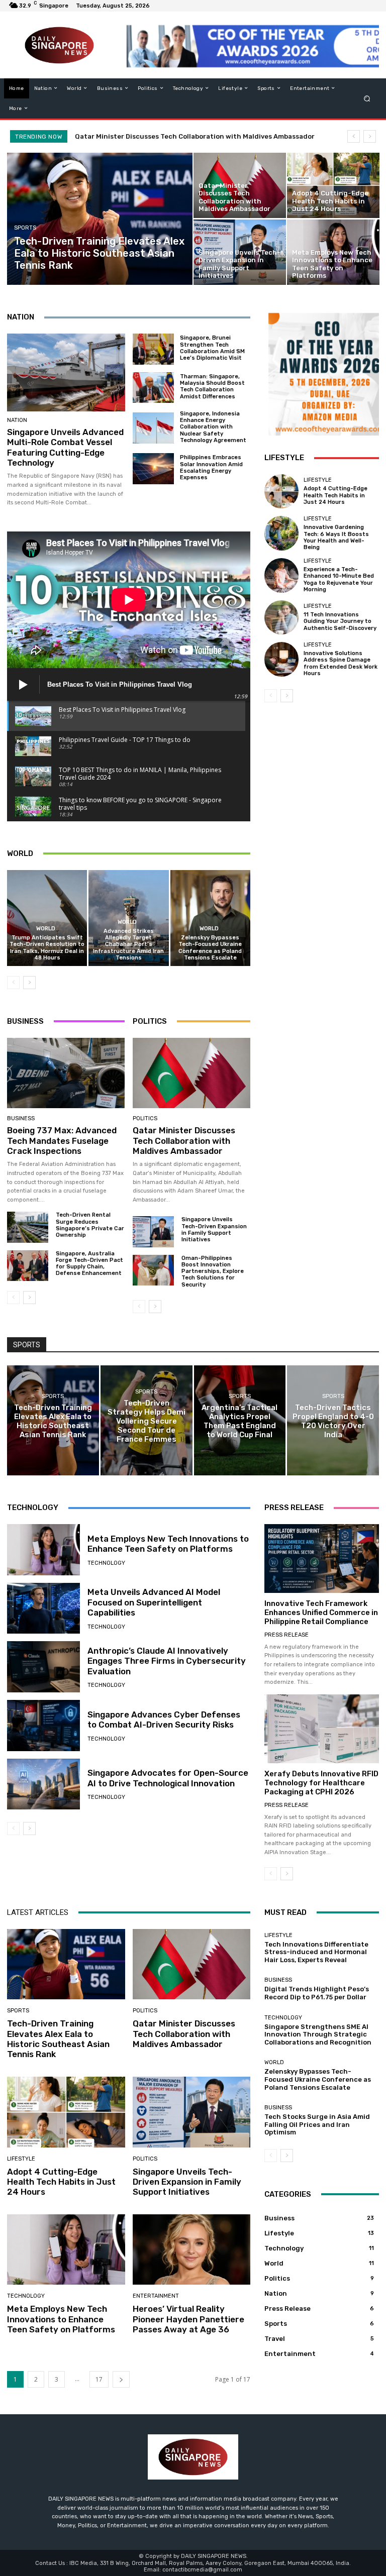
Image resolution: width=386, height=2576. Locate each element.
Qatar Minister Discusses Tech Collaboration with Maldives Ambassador (184, 1141)
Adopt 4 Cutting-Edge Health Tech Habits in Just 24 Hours (175, 136)
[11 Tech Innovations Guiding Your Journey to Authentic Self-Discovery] (281, 617)
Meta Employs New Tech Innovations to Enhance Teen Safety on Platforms (168, 1544)
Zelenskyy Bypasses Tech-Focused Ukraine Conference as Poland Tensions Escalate (210, 948)
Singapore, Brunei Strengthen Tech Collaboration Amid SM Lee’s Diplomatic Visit (212, 348)
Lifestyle (318, 480)
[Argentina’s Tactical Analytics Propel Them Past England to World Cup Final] (240, 1420)
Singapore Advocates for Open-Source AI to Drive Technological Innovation (168, 1778)
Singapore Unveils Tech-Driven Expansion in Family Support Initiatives (214, 1229)
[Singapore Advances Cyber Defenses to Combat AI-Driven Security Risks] (43, 1726)
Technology (106, 1563)
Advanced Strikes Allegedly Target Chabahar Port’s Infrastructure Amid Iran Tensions (128, 944)
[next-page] (29, 983)
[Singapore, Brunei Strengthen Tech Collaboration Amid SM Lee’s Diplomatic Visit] (153, 349)
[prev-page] (13, 983)
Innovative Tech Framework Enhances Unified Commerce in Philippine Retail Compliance (321, 1613)
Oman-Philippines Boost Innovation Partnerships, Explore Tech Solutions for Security (213, 1271)
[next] (370, 136)
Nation (17, 420)
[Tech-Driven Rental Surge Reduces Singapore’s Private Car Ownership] (28, 1227)
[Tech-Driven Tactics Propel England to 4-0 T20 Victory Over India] (333, 1420)
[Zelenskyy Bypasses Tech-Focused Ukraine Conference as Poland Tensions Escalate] (210, 918)
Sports (25, 228)
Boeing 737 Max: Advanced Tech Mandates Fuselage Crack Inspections (62, 1141)
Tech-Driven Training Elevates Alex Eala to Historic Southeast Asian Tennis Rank (58, 2039)
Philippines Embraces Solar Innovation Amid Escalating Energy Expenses (211, 467)
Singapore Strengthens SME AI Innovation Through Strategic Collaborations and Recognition (318, 2034)
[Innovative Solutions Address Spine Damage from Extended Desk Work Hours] (281, 659)
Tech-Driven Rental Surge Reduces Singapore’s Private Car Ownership (90, 1225)
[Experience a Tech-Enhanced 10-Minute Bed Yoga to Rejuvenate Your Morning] (281, 575)
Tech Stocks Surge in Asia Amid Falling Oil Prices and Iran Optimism (317, 2124)
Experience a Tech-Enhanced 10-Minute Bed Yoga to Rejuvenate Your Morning (339, 579)
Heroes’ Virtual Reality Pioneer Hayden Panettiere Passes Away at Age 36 (188, 2319)
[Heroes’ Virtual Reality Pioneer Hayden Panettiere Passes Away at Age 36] (192, 2250)
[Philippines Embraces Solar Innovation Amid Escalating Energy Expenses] (153, 469)
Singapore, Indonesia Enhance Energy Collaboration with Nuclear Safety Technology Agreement (213, 427)
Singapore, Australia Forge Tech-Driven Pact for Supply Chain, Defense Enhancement (89, 1264)
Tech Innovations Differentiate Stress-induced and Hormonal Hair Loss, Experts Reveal (316, 1952)
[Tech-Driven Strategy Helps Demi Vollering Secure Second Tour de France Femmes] (147, 1420)
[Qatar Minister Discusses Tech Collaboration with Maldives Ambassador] (240, 185)
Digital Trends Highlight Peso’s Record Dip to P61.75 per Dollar (317, 1993)
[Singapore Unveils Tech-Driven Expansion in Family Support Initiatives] (240, 252)
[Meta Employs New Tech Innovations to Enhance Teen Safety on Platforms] (333, 252)
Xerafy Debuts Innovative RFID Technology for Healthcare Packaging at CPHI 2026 (321, 1783)
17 (99, 2379)
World (46, 929)
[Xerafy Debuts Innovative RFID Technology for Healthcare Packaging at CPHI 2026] (322, 1729)
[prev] (354, 136)
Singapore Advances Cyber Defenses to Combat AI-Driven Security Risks (164, 1720)
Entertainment (156, 2296)
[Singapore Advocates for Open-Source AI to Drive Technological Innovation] (43, 1784)
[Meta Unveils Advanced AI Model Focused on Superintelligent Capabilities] (43, 1608)
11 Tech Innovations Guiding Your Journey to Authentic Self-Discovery (340, 621)
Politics (145, 1118)
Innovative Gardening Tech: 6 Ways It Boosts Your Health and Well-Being (336, 537)
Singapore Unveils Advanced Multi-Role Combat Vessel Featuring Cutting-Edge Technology (65, 447)
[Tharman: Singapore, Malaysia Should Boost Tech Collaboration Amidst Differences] (153, 388)
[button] (367, 98)
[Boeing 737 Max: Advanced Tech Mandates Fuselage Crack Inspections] (66, 1073)
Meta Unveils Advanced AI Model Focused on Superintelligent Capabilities (154, 1602)
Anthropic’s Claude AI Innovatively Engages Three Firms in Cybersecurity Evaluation (167, 1661)
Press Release (286, 1635)
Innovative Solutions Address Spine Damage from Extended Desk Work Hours (341, 663)
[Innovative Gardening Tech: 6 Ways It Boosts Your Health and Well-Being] (281, 533)
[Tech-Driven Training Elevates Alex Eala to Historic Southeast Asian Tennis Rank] (100, 219)
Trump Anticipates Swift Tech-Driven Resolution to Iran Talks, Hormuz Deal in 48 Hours (47, 948)
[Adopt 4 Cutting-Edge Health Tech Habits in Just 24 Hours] (333, 185)
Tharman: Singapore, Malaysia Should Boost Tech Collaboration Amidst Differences (212, 387)
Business (21, 1118)
